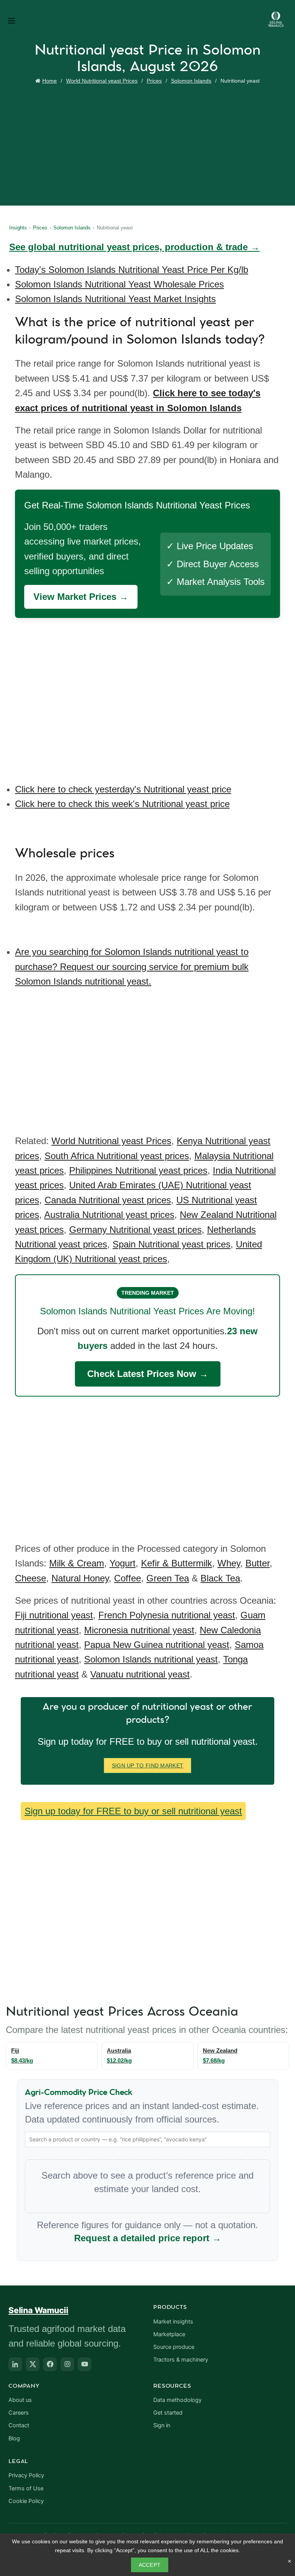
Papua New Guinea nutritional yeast (157, 1645)
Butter (258, 1563)
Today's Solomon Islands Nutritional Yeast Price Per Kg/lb (132, 270)
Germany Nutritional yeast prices (135, 1230)
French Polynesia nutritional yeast (167, 1615)
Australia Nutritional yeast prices (109, 1215)
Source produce (174, 2347)
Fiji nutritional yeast (54, 1615)
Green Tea (168, 1578)
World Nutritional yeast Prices (102, 81)
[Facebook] (50, 2364)
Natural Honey (80, 1578)
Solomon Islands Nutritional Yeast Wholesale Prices (119, 284)
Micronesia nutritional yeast (139, 1630)
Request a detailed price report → (148, 2238)
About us (20, 2400)
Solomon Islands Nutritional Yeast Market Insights (115, 299)
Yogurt (123, 1563)
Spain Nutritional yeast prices (172, 1244)
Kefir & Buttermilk (177, 1563)
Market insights (173, 2322)
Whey (229, 1563)
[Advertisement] (149, 144)
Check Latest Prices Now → (148, 1374)
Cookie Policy (26, 2501)
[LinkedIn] (15, 2364)
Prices (154, 81)
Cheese (31, 1578)
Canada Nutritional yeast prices (108, 1200)
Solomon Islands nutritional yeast (151, 1659)
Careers (19, 2413)
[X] (33, 2364)
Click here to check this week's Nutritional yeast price (122, 804)
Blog (14, 2438)
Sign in (162, 2425)
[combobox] (147, 2139)
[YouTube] (85, 2364)
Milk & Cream (77, 1563)
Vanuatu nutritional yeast (140, 1674)
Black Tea (220, 1578)
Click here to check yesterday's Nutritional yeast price (123, 789)
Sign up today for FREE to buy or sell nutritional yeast (133, 1811)
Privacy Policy (26, 2475)
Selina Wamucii (38, 2310)
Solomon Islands (191, 81)
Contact (19, 2425)
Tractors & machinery (181, 2360)
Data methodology (177, 2400)
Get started (168, 2413)
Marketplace (169, 2334)
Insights (18, 228)
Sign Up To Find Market (148, 1765)
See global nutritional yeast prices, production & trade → (134, 247)
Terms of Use (26, 2488)
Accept (150, 2565)
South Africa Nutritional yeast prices (117, 1156)
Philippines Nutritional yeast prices (138, 1170)
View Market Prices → (81, 597)
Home (50, 81)
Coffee (128, 1578)
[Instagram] (67, 2364)
